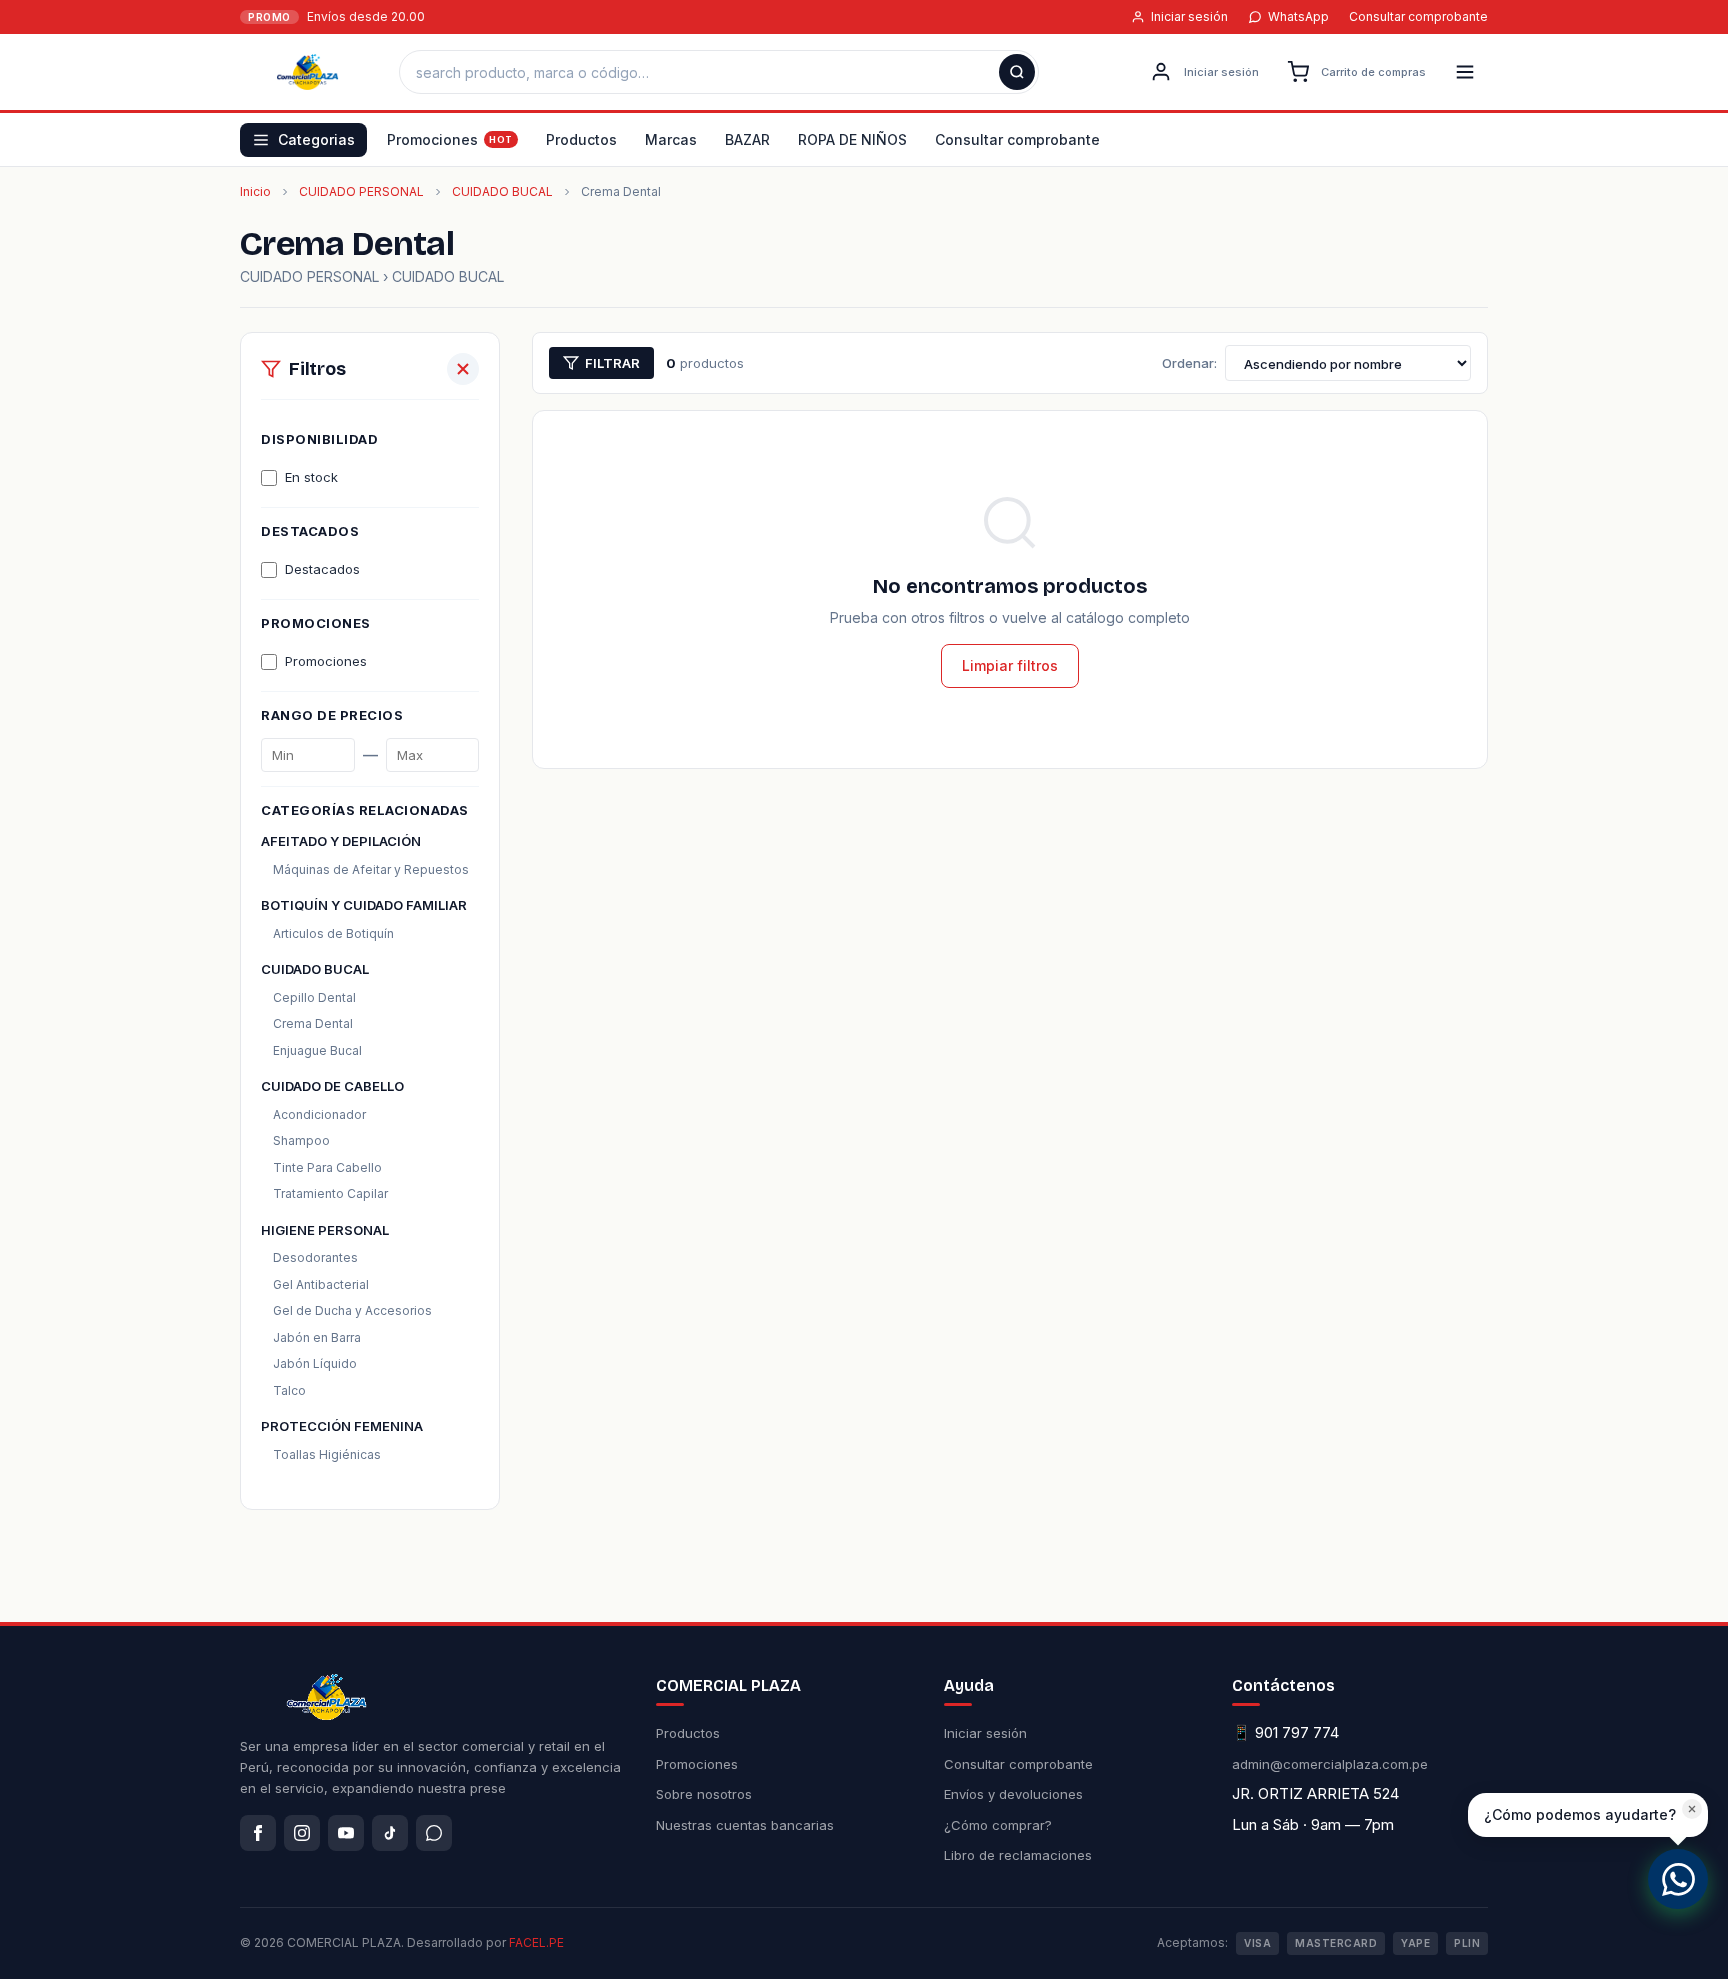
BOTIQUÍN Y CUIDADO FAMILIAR (364, 905)
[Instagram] (302, 1833)
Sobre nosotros (704, 1794)
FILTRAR (612, 363)
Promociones (432, 139)
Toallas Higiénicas (327, 1454)
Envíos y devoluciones (1013, 1794)
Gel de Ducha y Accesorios (352, 1310)
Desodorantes (315, 1257)
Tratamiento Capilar (330, 1193)
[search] (1017, 72)
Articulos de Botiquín (333, 933)
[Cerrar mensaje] (1692, 1809)
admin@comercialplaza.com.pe (1330, 1764)
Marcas (671, 139)
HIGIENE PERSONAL (325, 1230)
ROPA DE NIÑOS (852, 139)
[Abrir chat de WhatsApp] (1678, 1879)
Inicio (255, 191)
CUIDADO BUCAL (502, 191)
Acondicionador (319, 1114)
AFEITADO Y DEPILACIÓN (341, 841)
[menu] (1465, 72)
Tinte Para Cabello (327, 1167)
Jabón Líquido (315, 1363)
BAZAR (747, 139)
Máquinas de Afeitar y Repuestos (371, 869)
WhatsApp (1298, 16)
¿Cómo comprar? (998, 1825)
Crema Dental (313, 1023)
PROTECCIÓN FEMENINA (342, 1426)
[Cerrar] (463, 369)
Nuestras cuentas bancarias (745, 1825)
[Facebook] (258, 1833)
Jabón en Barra (317, 1337)
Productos (581, 139)
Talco (289, 1390)
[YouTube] (346, 1833)
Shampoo (301, 1140)
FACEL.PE (536, 1942)
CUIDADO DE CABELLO (332, 1086)
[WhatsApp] (434, 1833)
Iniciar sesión (1189, 16)
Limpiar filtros (1010, 665)
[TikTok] (390, 1833)
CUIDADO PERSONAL (361, 191)
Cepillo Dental (314, 997)
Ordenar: (1189, 363)
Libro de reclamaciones (1018, 1855)
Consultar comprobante (1418, 16)
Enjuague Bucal (317, 1050)
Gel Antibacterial (321, 1284)
